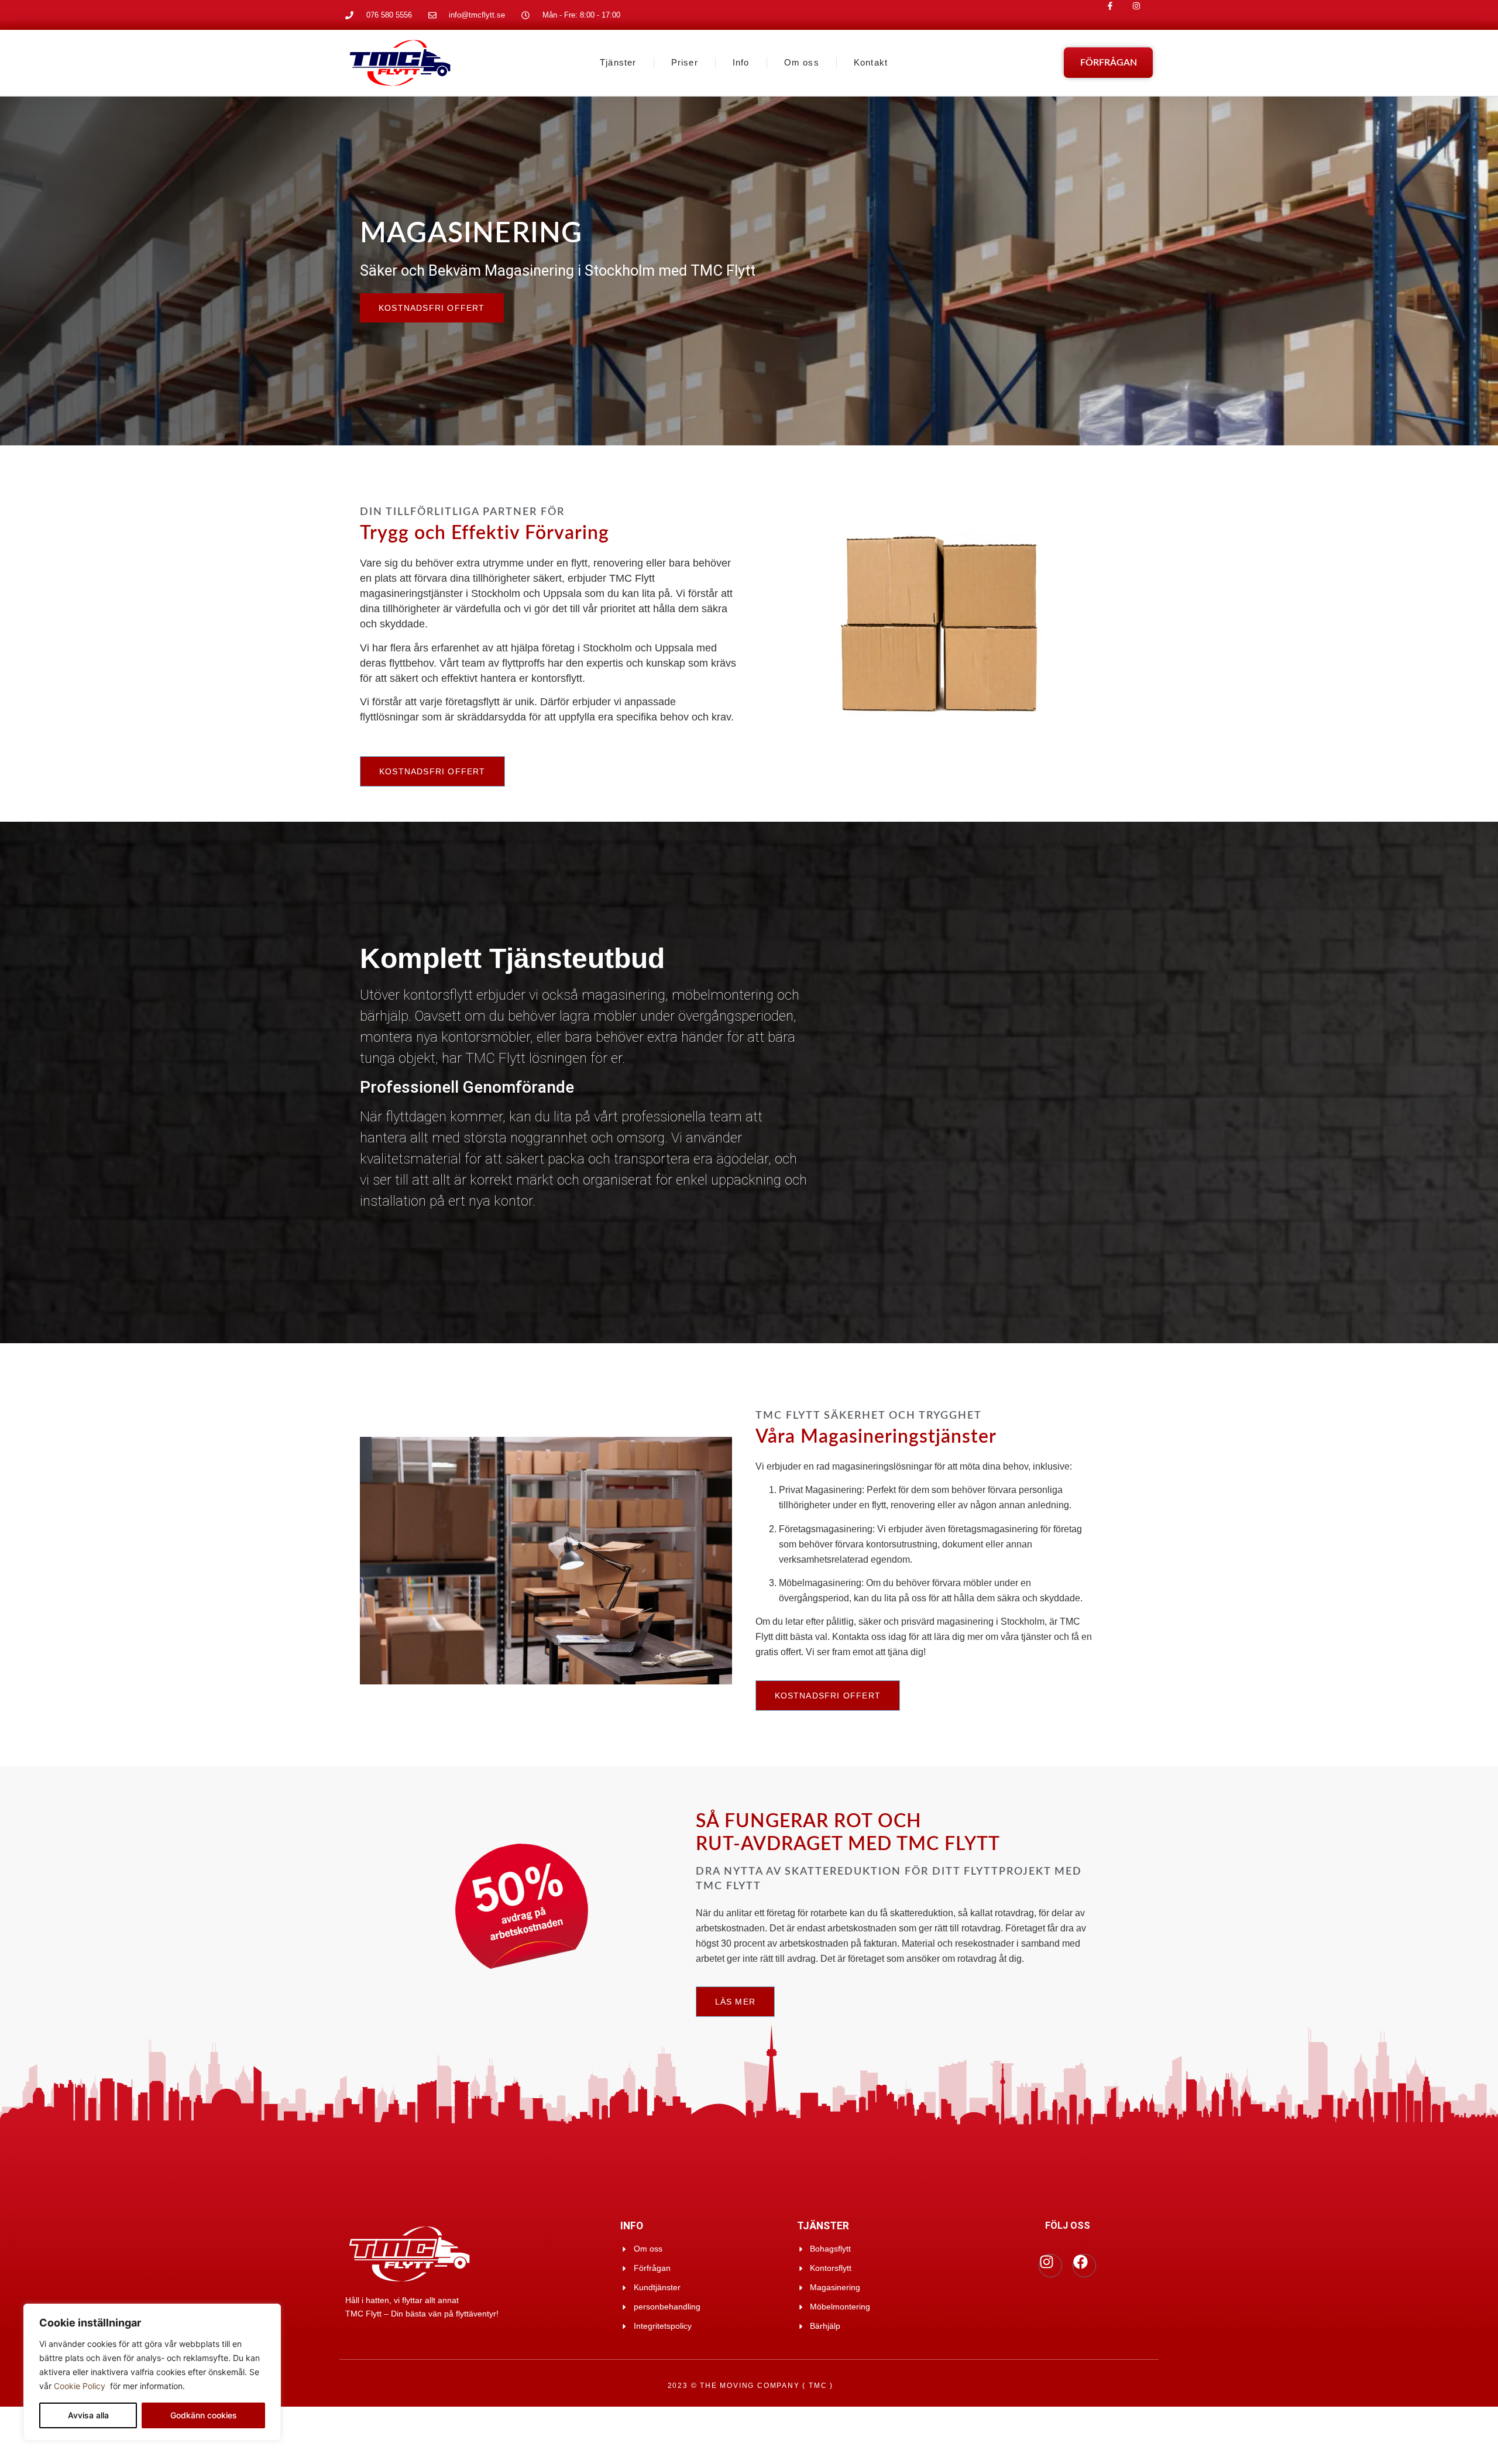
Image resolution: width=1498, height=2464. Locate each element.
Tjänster (618, 62)
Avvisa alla (88, 2415)
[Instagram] (1145, 15)
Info (741, 62)
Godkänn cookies (204, 2415)
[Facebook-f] (1119, 15)
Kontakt (871, 62)
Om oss (802, 62)
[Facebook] (1084, 2266)
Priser (685, 62)
